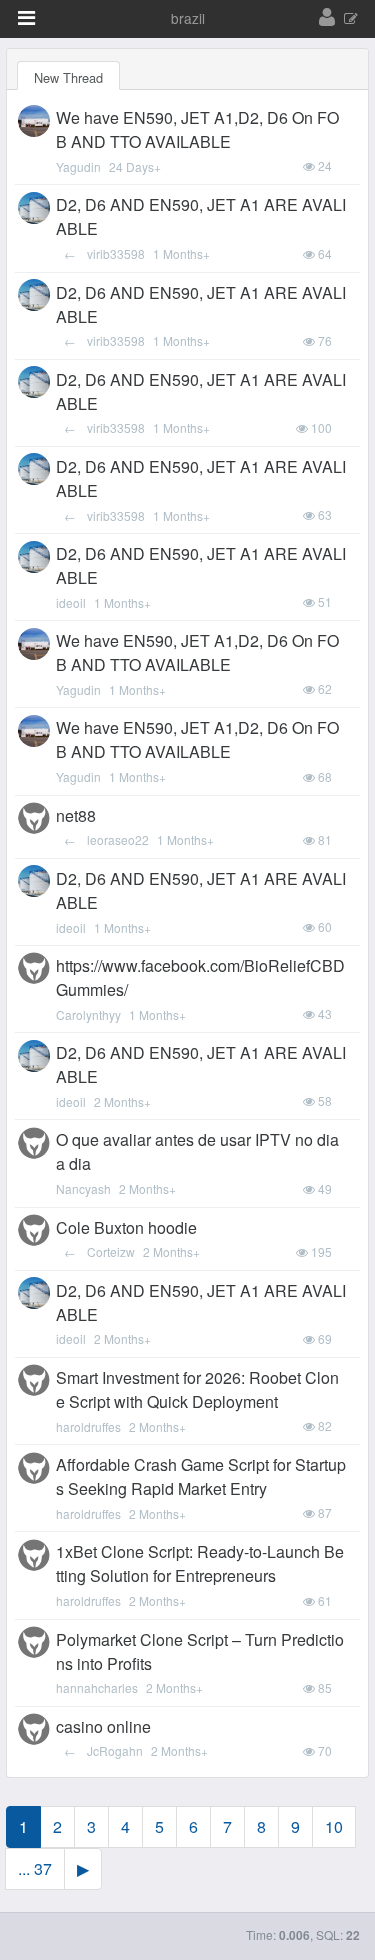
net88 (76, 815)
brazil (188, 18)
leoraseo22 (118, 839)
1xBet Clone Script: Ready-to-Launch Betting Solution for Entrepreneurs (200, 1563)
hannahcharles (97, 1687)
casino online (103, 1726)
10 (334, 1826)
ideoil (71, 602)
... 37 (35, 1868)
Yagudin (78, 166)
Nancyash (83, 1188)
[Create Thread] (351, 19)
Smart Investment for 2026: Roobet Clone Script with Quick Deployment (197, 1389)
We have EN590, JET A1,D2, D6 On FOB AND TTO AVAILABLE (197, 129)
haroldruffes (88, 1426)
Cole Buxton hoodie (126, 1227)
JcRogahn (115, 1750)
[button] (26, 18)
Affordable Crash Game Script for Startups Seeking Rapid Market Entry (201, 1476)
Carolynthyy (88, 1014)
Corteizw (111, 1251)
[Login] (327, 18)
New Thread (68, 77)
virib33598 (116, 253)
